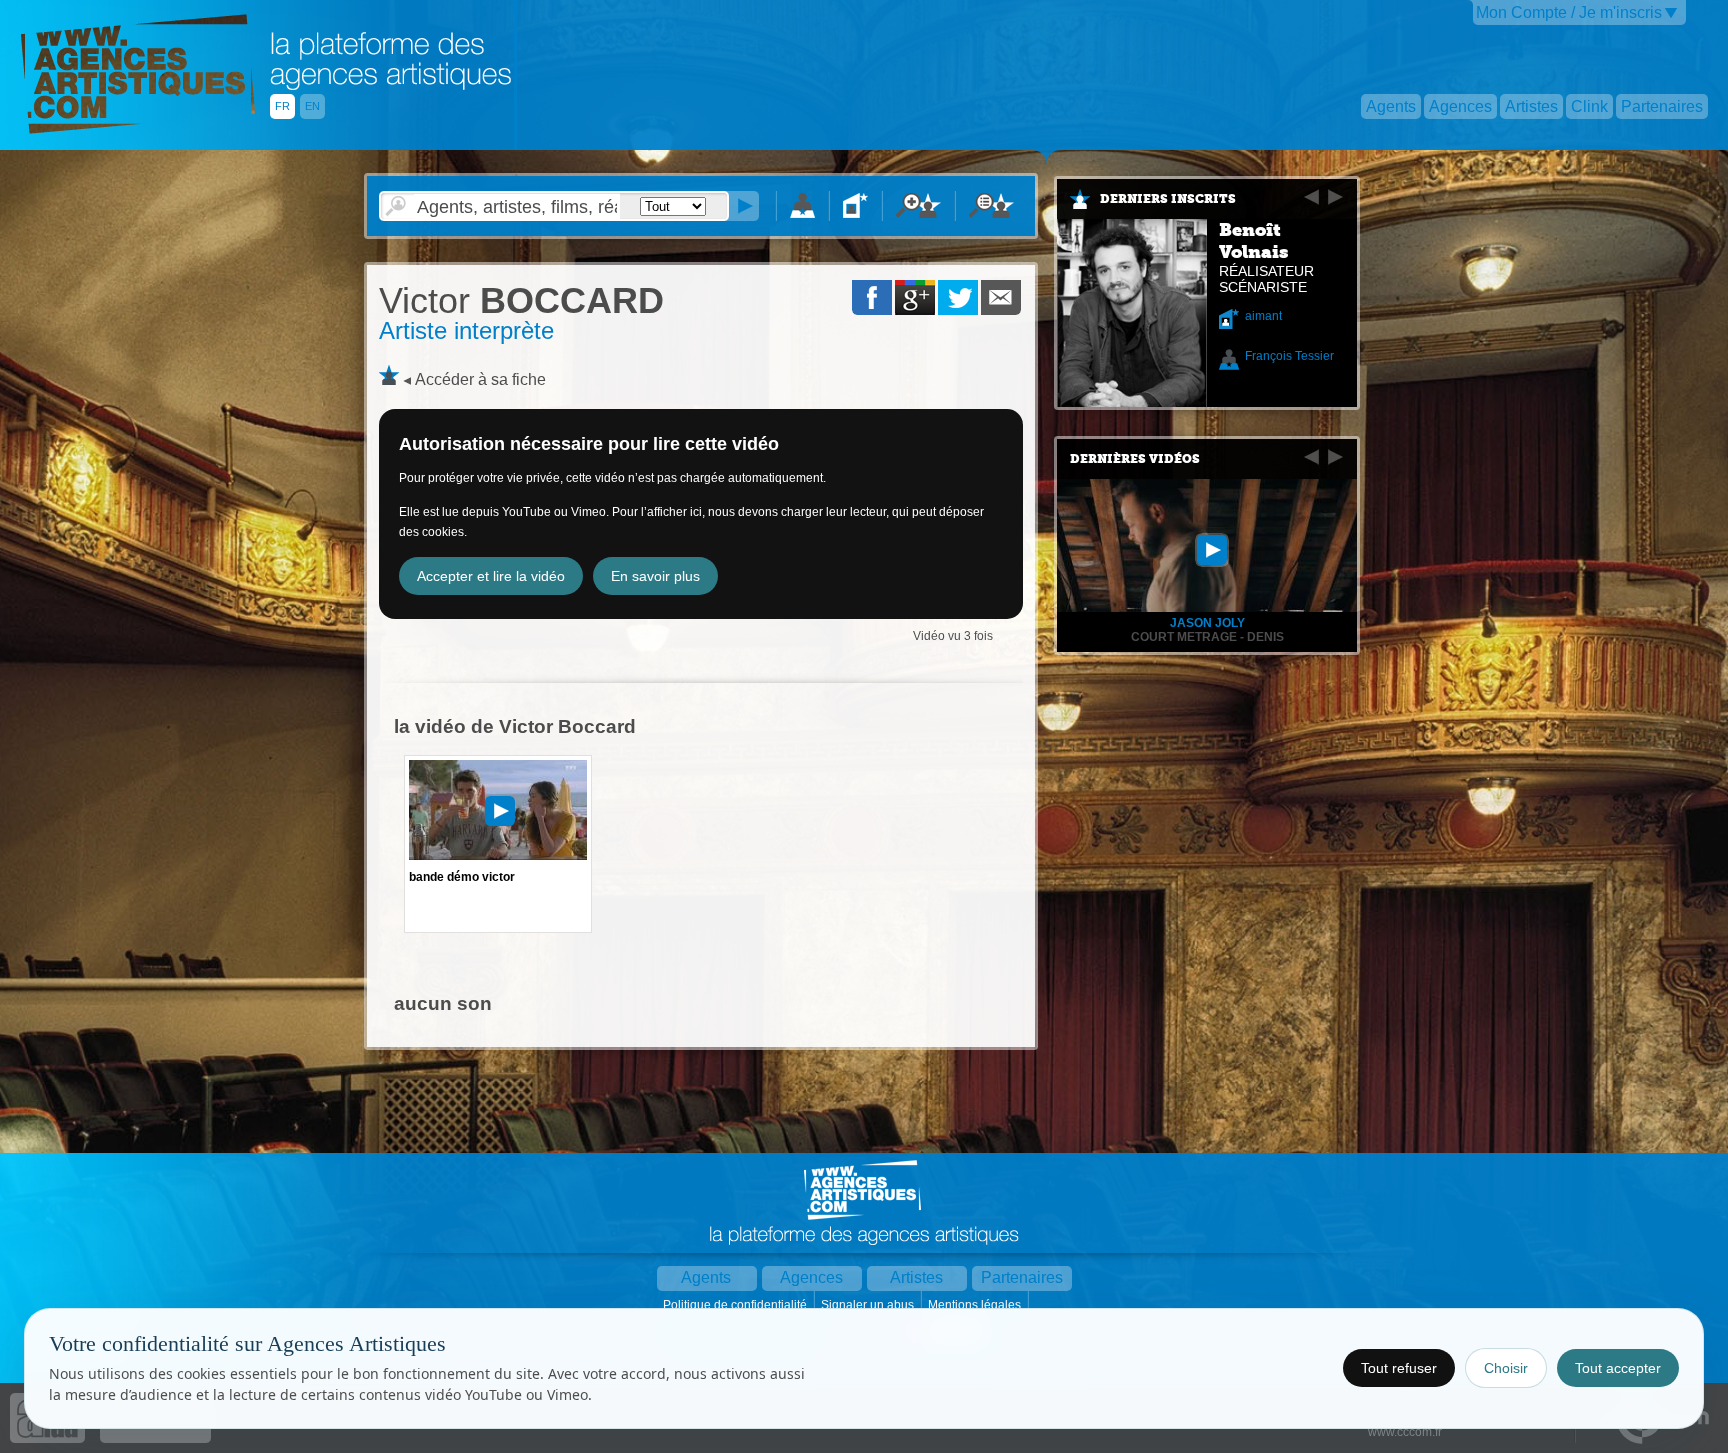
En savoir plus (655, 576)
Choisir (1506, 1368)
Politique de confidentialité (736, 1305)
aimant (1263, 316)
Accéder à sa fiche (480, 379)
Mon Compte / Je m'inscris (1569, 12)
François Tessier (1289, 356)
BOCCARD (521, 300)
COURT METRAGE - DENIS (1207, 637)
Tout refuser (1399, 1368)
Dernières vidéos (1135, 459)
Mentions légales (976, 1305)
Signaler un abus (869, 1305)
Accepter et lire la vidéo (491, 576)
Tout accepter (1618, 1368)
